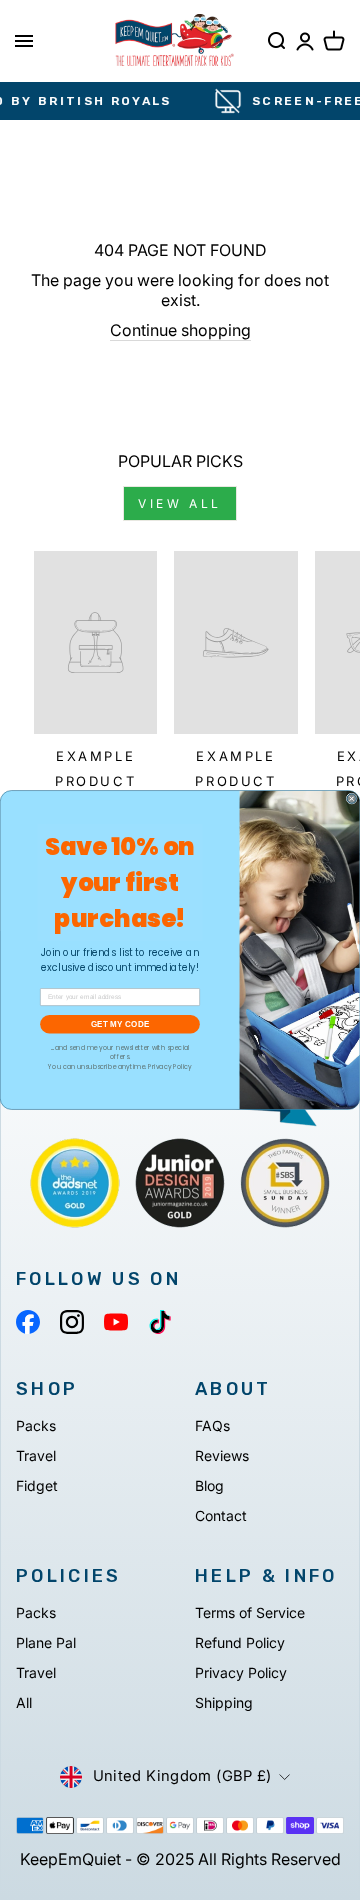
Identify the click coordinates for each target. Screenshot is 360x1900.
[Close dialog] (351, 798)
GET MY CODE (120, 1023)
